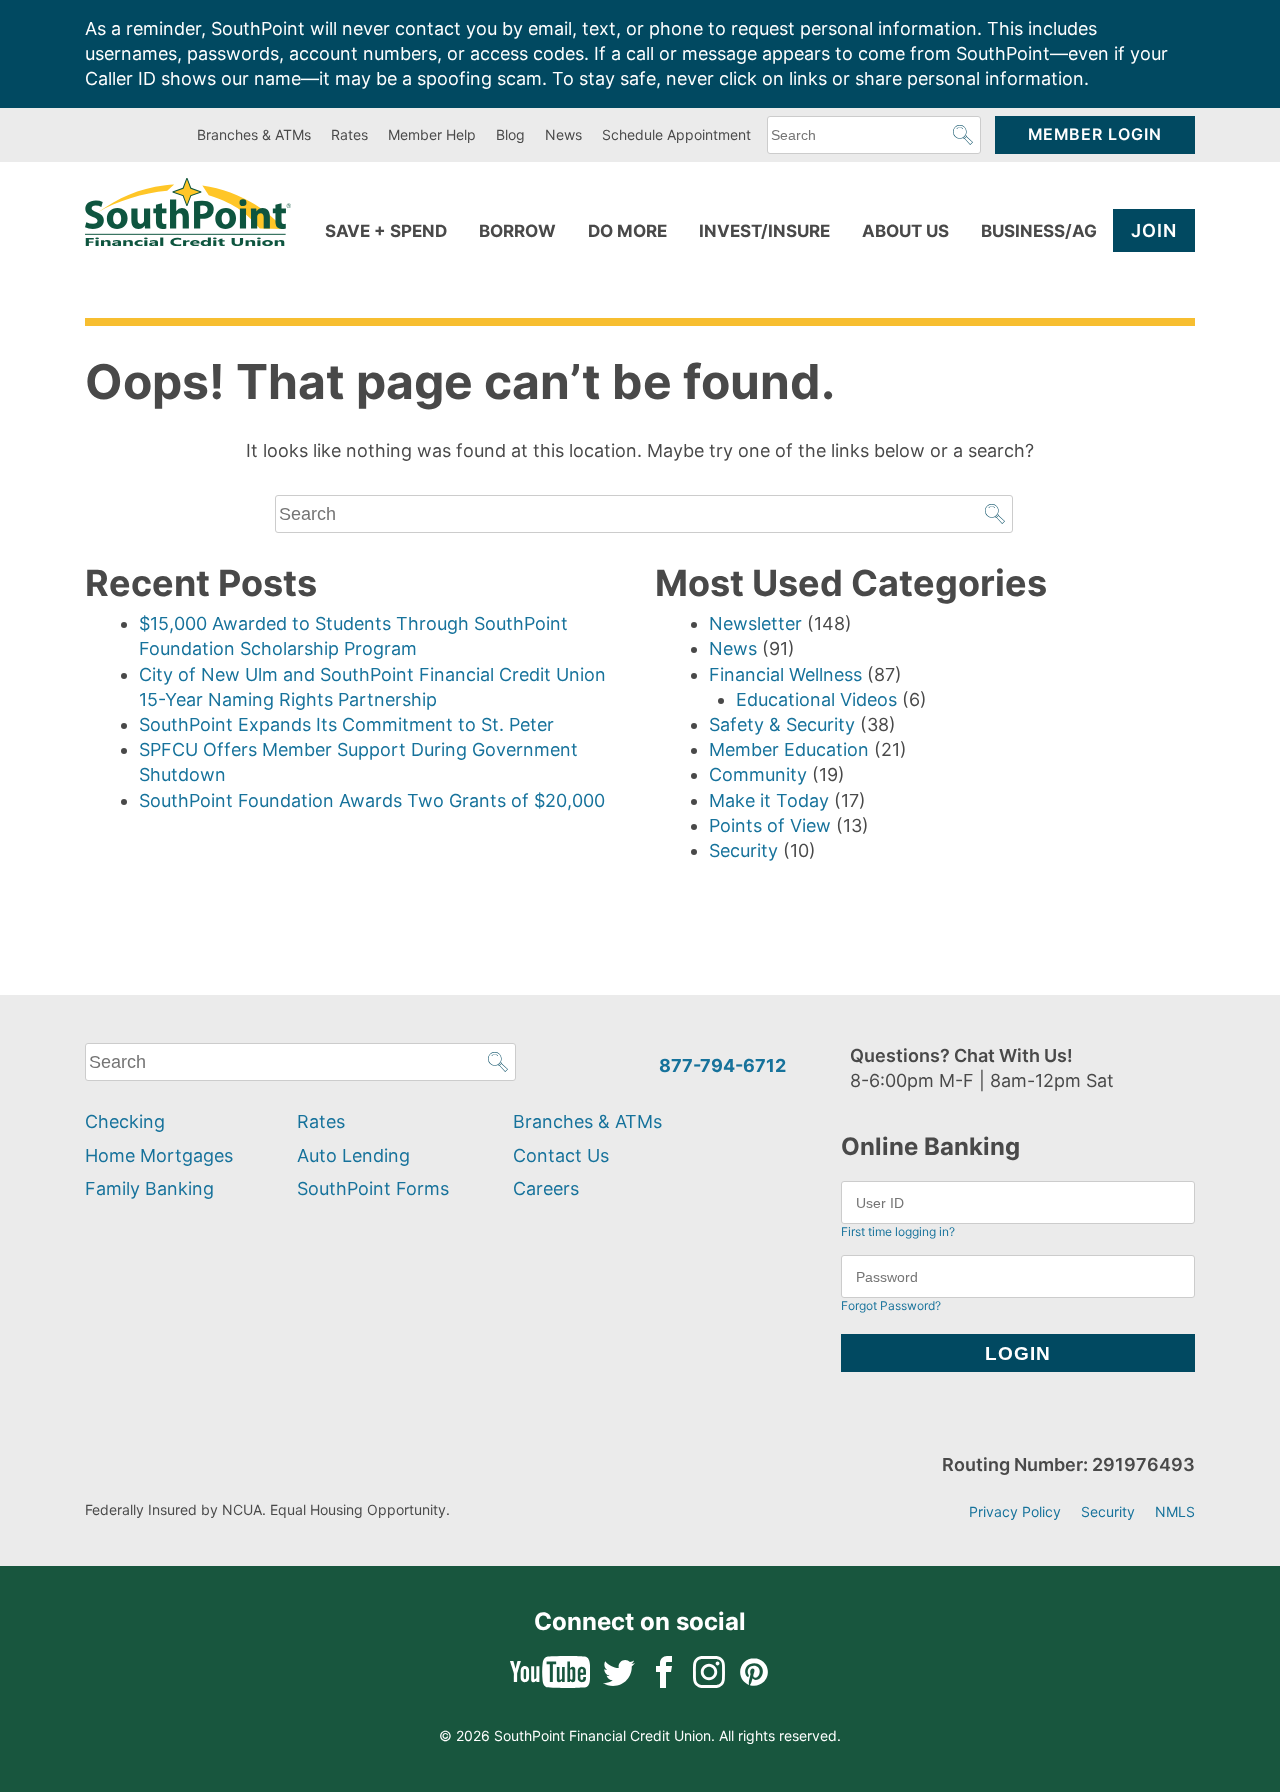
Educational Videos (816, 699)
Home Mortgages (159, 1155)
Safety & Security (782, 724)
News (563, 134)
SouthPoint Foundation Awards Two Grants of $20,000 (372, 800)
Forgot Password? (891, 1305)
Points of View (770, 825)
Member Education (789, 749)
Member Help (432, 134)
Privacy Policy (1015, 1511)
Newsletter (755, 623)
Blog (510, 134)
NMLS (1175, 1511)
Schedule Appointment (676, 134)
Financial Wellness (785, 674)
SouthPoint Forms (373, 1188)
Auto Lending (353, 1155)
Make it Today (769, 800)
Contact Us (561, 1155)
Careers (546, 1188)
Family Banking (149, 1188)
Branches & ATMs (254, 134)
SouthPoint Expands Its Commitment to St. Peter (346, 724)
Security (743, 850)
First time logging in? (898, 1231)
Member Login (1095, 134)
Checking (125, 1121)
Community (758, 774)
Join (1154, 230)
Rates (349, 134)
